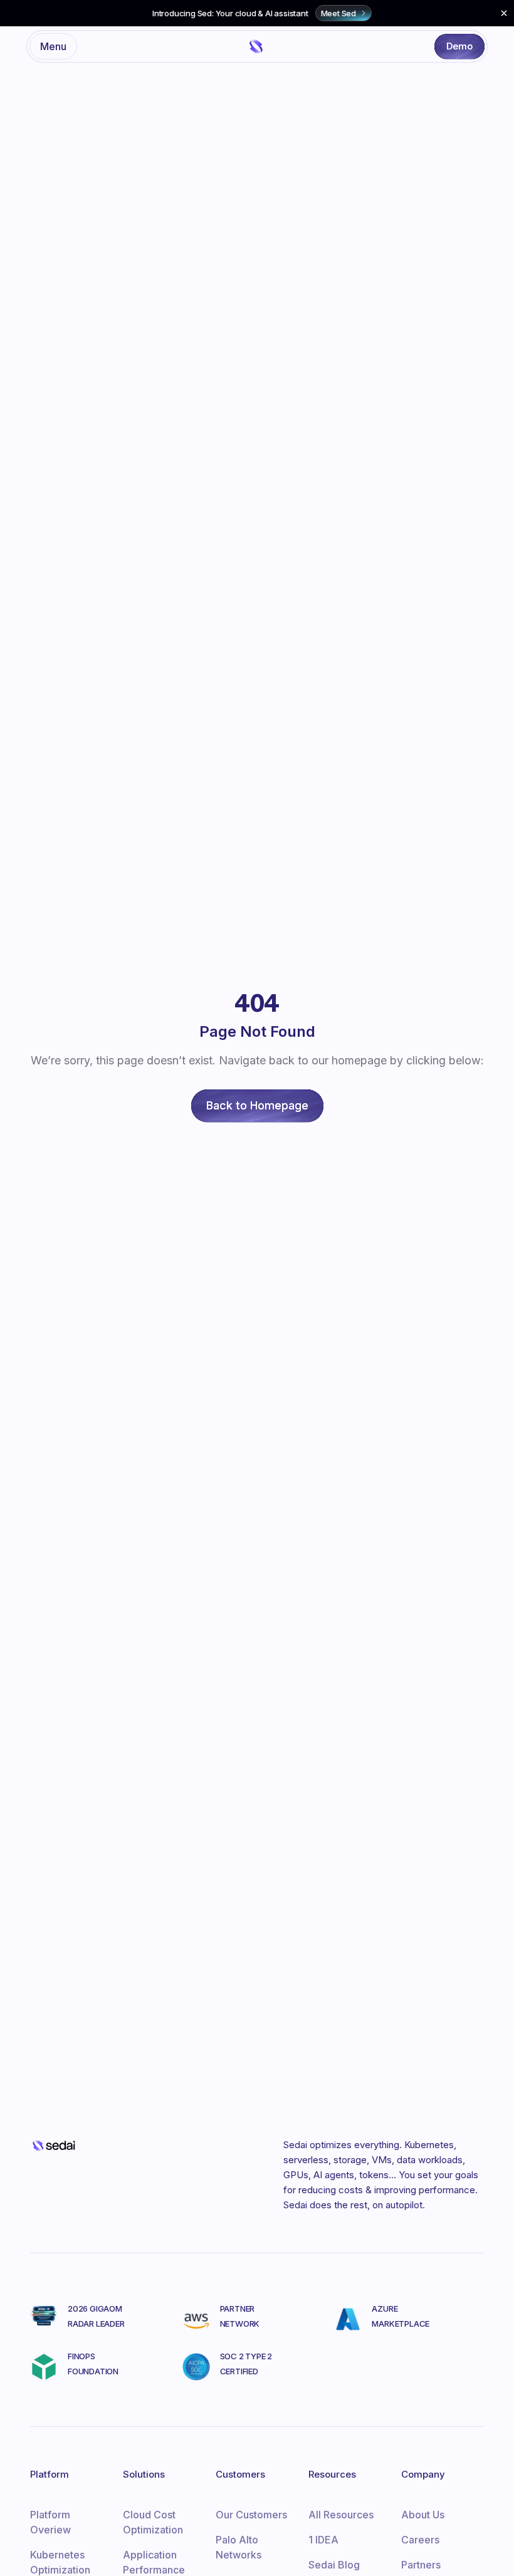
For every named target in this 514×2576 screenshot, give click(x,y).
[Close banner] (504, 13)
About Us (423, 2515)
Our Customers (251, 2515)
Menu (53, 46)
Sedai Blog (334, 2565)
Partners (421, 2565)
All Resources (341, 2515)
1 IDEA (323, 2540)
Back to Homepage (257, 1105)
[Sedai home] (257, 46)
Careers (420, 2540)
